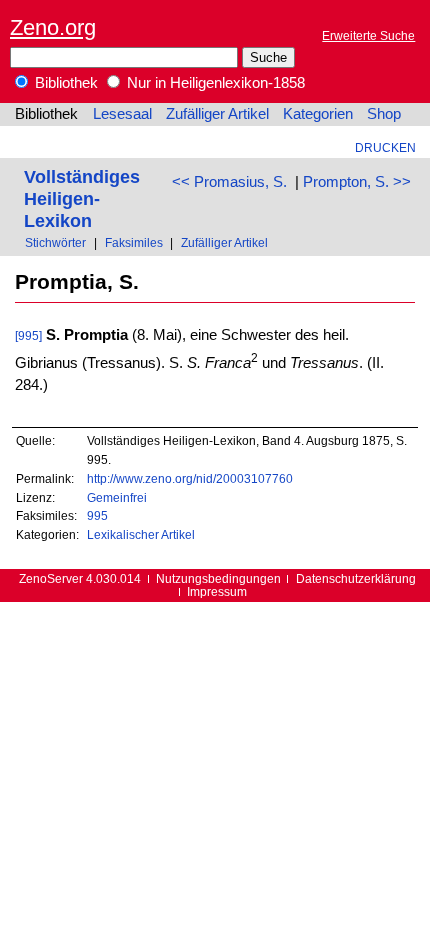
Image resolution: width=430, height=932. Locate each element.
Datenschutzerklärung (356, 578)
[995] (28, 335)
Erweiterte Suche (368, 35)
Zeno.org (53, 27)
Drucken (385, 147)
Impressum (217, 591)
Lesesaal (122, 114)
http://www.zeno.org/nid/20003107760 (190, 478)
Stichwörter (55, 242)
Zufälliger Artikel (217, 114)
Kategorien (318, 114)
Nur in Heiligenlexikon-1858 (214, 83)
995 (97, 515)
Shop (384, 114)
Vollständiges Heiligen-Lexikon (82, 198)
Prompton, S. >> (357, 182)
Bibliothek (64, 83)
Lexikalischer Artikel (141, 534)
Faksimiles (134, 242)
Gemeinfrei (117, 497)
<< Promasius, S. (229, 182)
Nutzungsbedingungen (218, 578)
